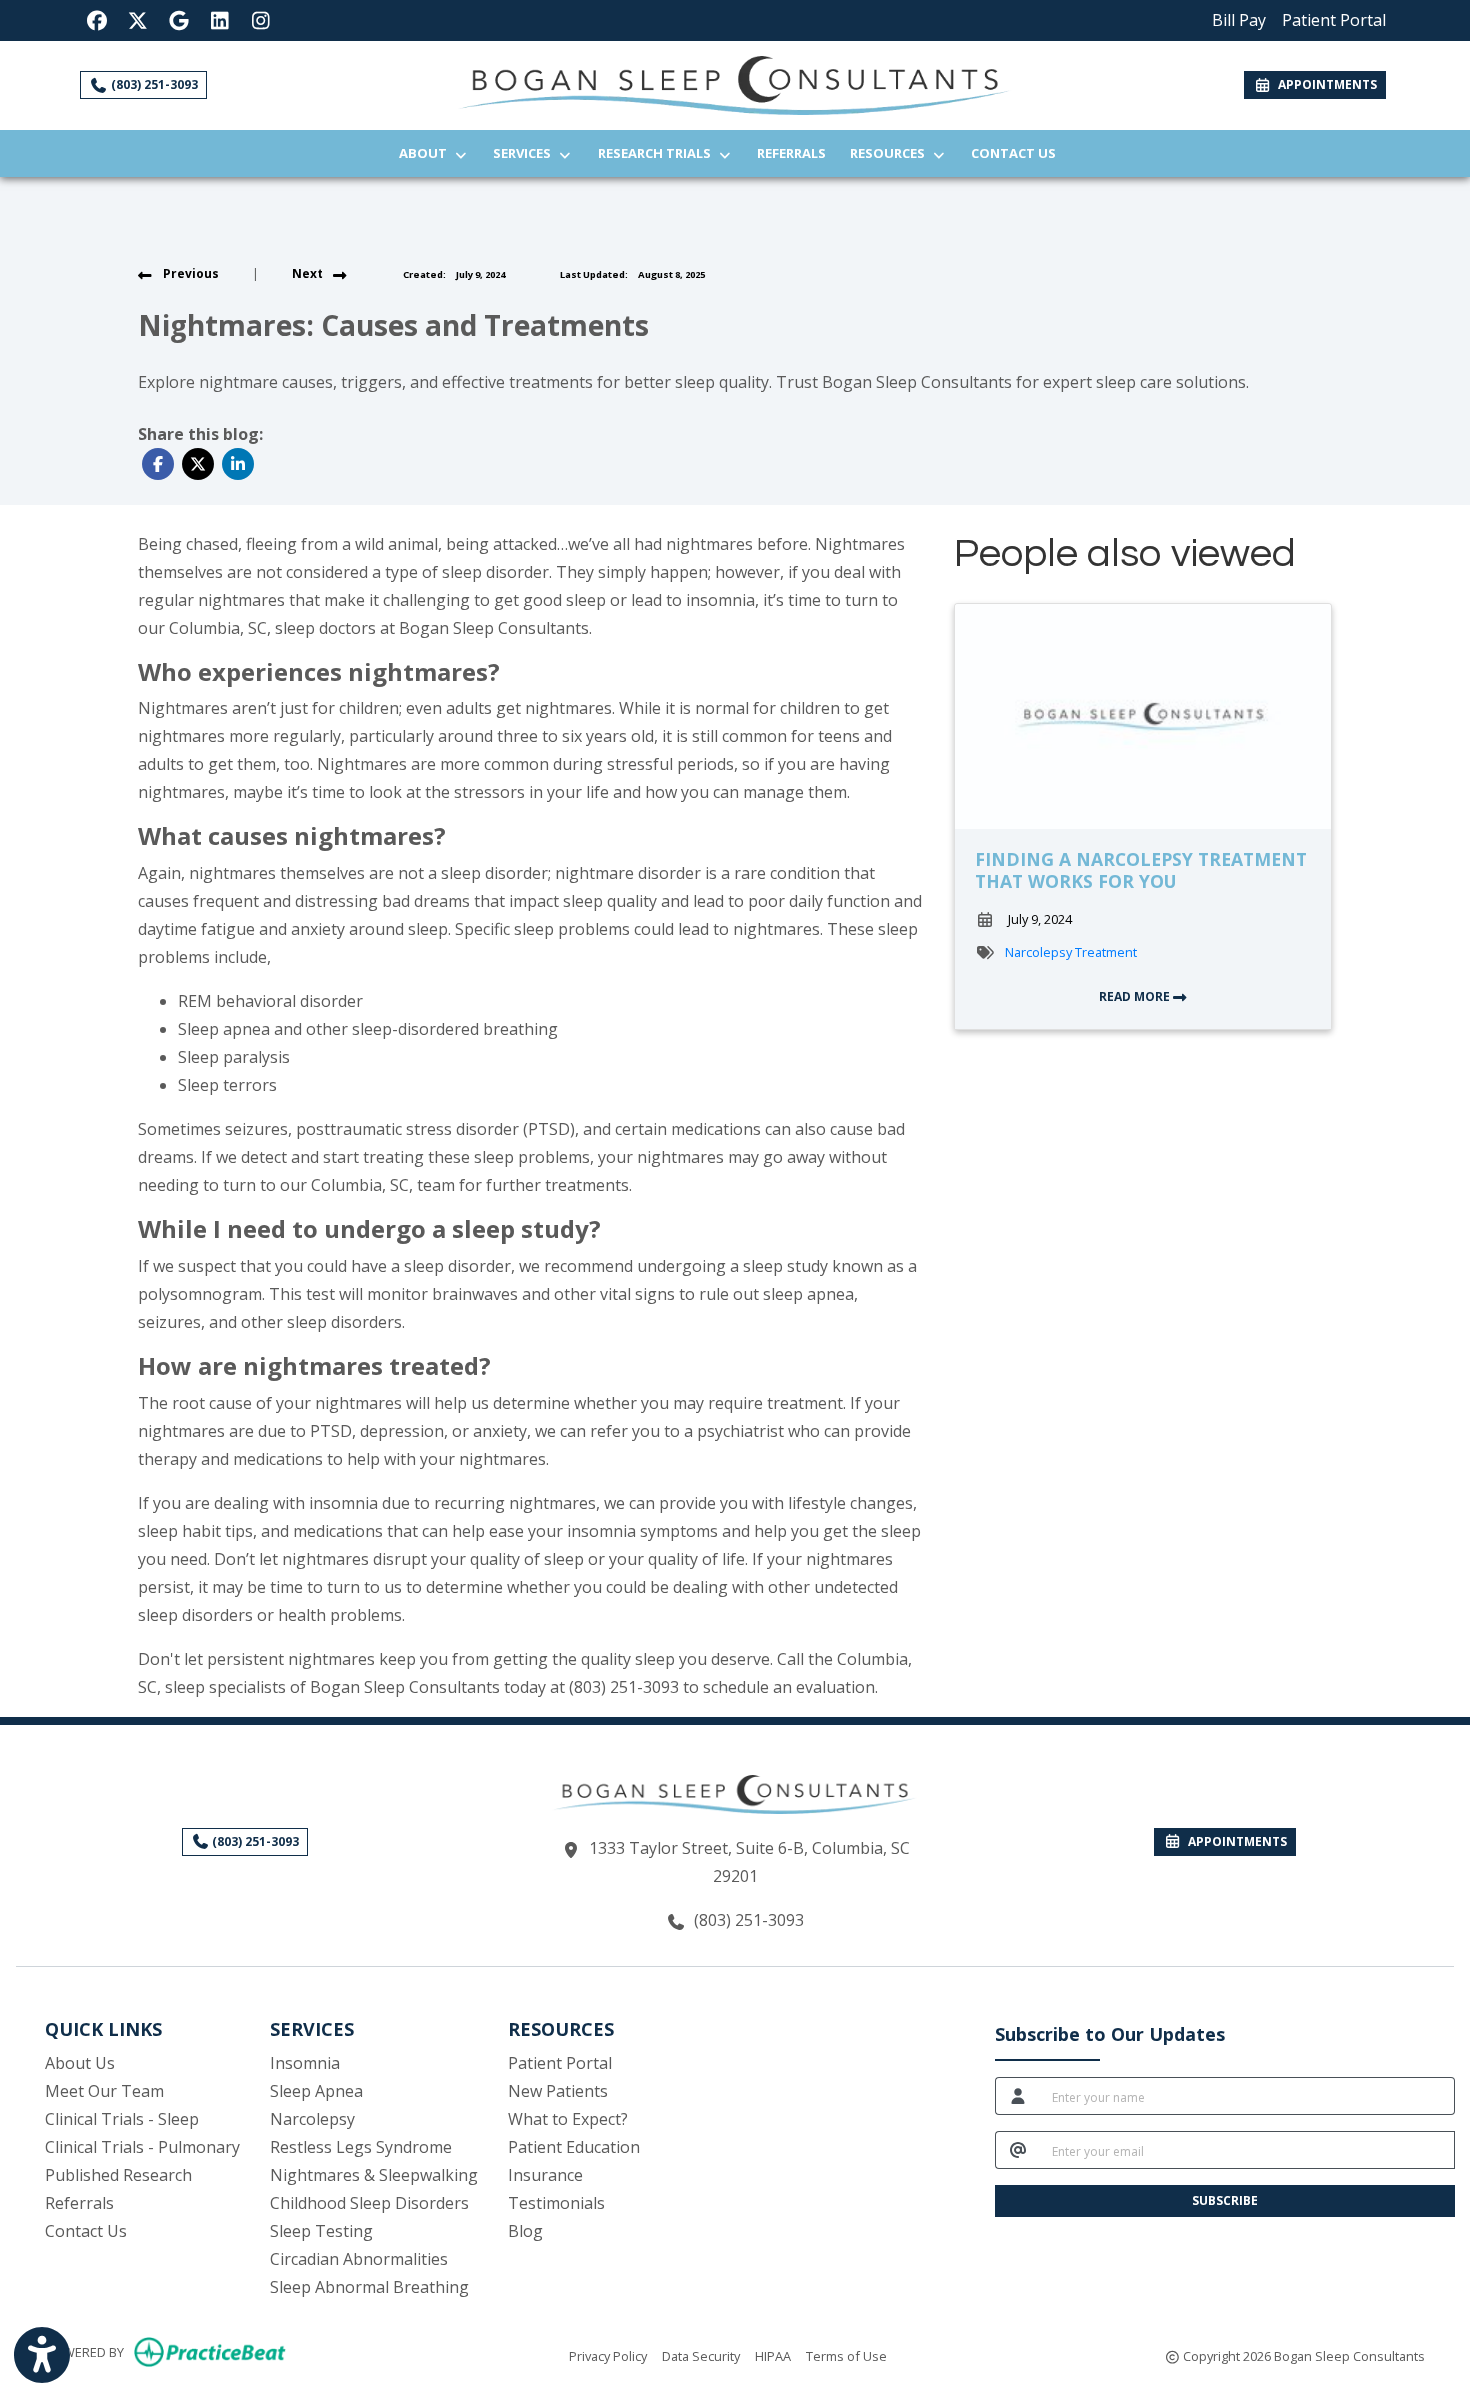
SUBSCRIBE (1225, 2200)
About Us (80, 2063)
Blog (525, 2231)
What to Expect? (568, 2119)
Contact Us (1013, 153)
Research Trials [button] (657, 153)
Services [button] (525, 153)
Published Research (118, 2175)
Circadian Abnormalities (359, 2259)
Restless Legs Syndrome (361, 2147)
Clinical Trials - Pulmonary (142, 2147)
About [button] (426, 153)
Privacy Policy (608, 2355)
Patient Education (574, 2147)
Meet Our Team (104, 2091)
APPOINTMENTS (1234, 1841)
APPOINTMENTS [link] (1324, 84)
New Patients (558, 2091)
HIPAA (773, 2355)
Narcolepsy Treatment (1071, 952)
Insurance (545, 2175)
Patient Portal (560, 2063)
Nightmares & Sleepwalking (374, 2175)
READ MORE (1136, 996)
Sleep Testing (321, 2231)
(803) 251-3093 (153, 84)
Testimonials (556, 2203)
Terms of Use (846, 2355)
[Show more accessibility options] (42, 2355)
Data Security (701, 2355)
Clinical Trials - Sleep (122, 2119)
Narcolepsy (312, 2119)
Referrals (797, 152)
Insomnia (305, 2063)
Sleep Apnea (316, 2091)
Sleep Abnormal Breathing (369, 2287)
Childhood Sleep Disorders (369, 2203)
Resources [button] (890, 153)
